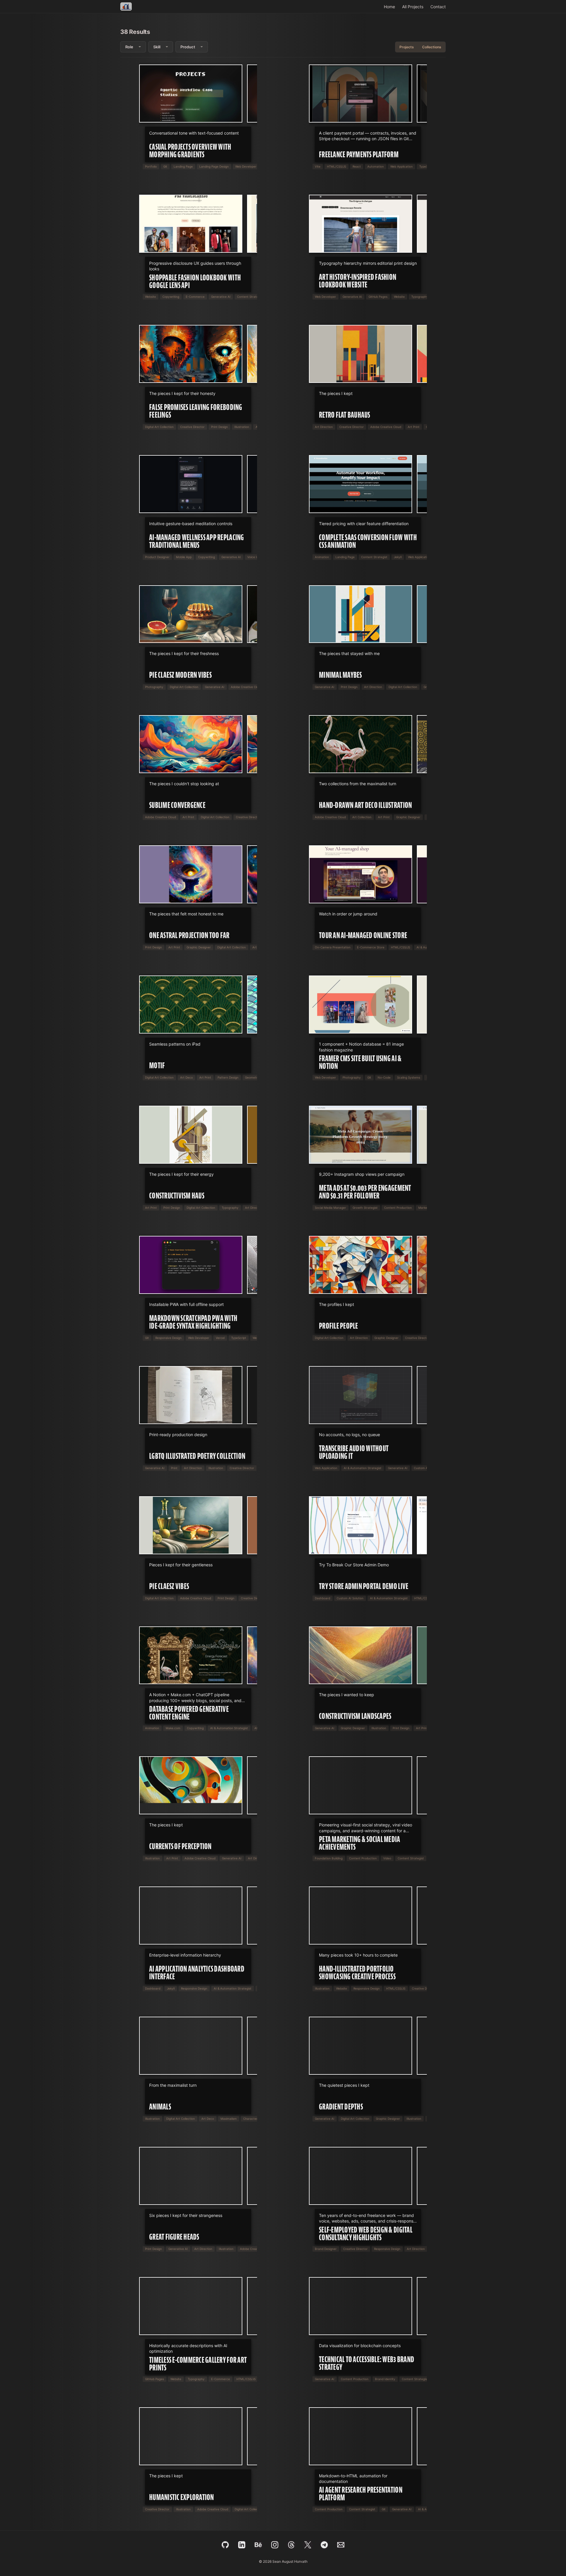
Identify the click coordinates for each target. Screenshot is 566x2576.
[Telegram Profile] (324, 2545)
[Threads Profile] (291, 2545)
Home (389, 7)
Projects (407, 47)
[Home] (126, 6)
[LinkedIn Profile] (242, 2545)
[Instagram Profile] (275, 2545)
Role (129, 47)
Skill (157, 47)
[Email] (341, 2545)
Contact (438, 7)
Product (188, 47)
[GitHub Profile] (225, 2545)
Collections (432, 47)
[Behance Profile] (258, 2545)
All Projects (413, 7)
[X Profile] (308, 2545)
